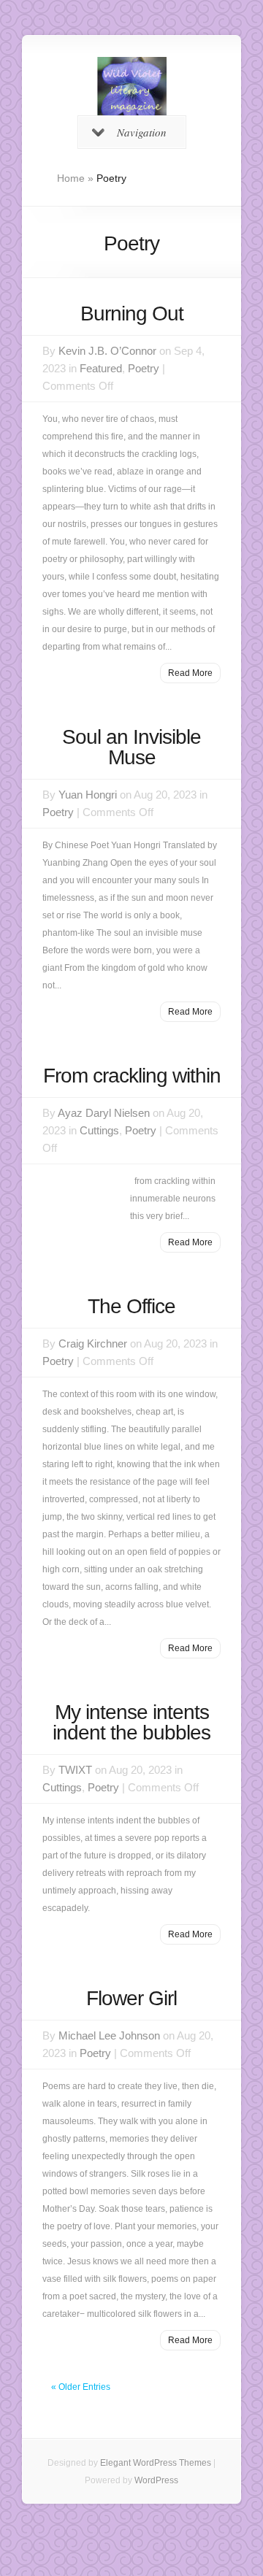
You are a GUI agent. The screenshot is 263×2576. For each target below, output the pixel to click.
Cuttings (99, 1130)
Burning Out (132, 314)
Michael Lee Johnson (109, 2035)
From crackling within (132, 1076)
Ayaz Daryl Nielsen (104, 1113)
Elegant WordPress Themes (156, 2463)
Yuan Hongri (88, 795)
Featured (101, 368)
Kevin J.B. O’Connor (107, 351)
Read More (190, 673)
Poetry (144, 368)
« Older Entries (81, 2387)
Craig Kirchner (93, 1343)
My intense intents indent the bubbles (131, 1722)
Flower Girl (131, 1998)
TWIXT (75, 1770)
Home (71, 178)
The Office (131, 1306)
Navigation (142, 132)
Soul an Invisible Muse (131, 747)
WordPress (156, 2480)
